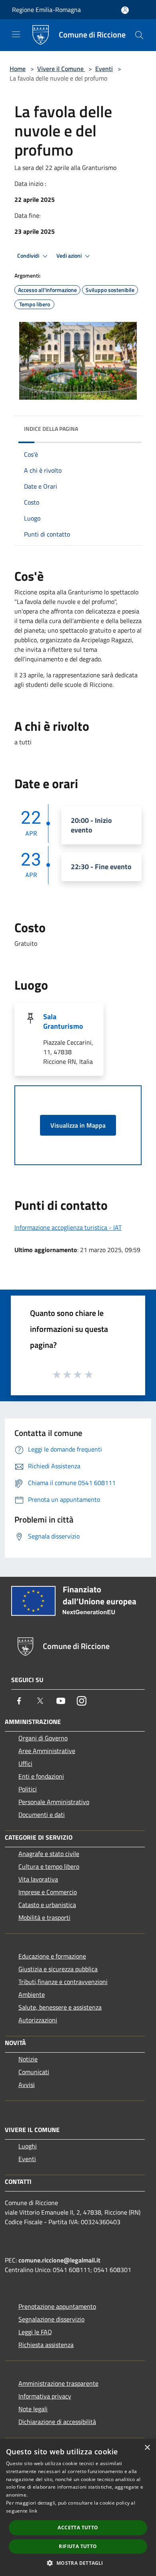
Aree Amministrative (47, 1751)
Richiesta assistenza (46, 2345)
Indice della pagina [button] (51, 429)
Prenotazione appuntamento (57, 2306)
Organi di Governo (43, 1738)
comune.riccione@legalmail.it (59, 2260)
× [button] (147, 2448)
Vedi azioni (70, 256)
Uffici (25, 1763)
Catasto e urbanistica (47, 1905)
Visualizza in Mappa (78, 1125)
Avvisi (27, 2085)
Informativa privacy (45, 2396)
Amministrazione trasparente (58, 2383)
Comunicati (34, 2072)
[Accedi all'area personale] (125, 10)
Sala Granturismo (63, 1021)
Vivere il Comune (61, 69)
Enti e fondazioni (41, 1776)
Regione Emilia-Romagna (46, 10)
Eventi (104, 69)
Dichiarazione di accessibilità (57, 2422)
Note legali (33, 2409)
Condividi (29, 256)
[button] (78, 2563)
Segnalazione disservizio (51, 2319)
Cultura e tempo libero (49, 1866)
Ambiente (32, 1994)
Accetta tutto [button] (78, 2528)
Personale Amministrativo (54, 1802)
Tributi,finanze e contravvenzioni (63, 1982)
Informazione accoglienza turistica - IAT (68, 1227)
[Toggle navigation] (16, 34)
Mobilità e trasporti (44, 1917)
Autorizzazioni (38, 2020)
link (33, 2511)
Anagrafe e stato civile (49, 1854)
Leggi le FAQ (35, 2332)
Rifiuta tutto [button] (78, 2546)
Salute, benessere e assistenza (60, 2007)
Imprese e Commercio (48, 1892)
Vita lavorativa (38, 1879)
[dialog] (78, 2508)
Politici (28, 1789)
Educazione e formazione (52, 1956)
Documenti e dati (42, 1815)
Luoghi (28, 2146)
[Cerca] (139, 35)
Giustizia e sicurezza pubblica (58, 1969)
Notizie (28, 2059)
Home (18, 69)
